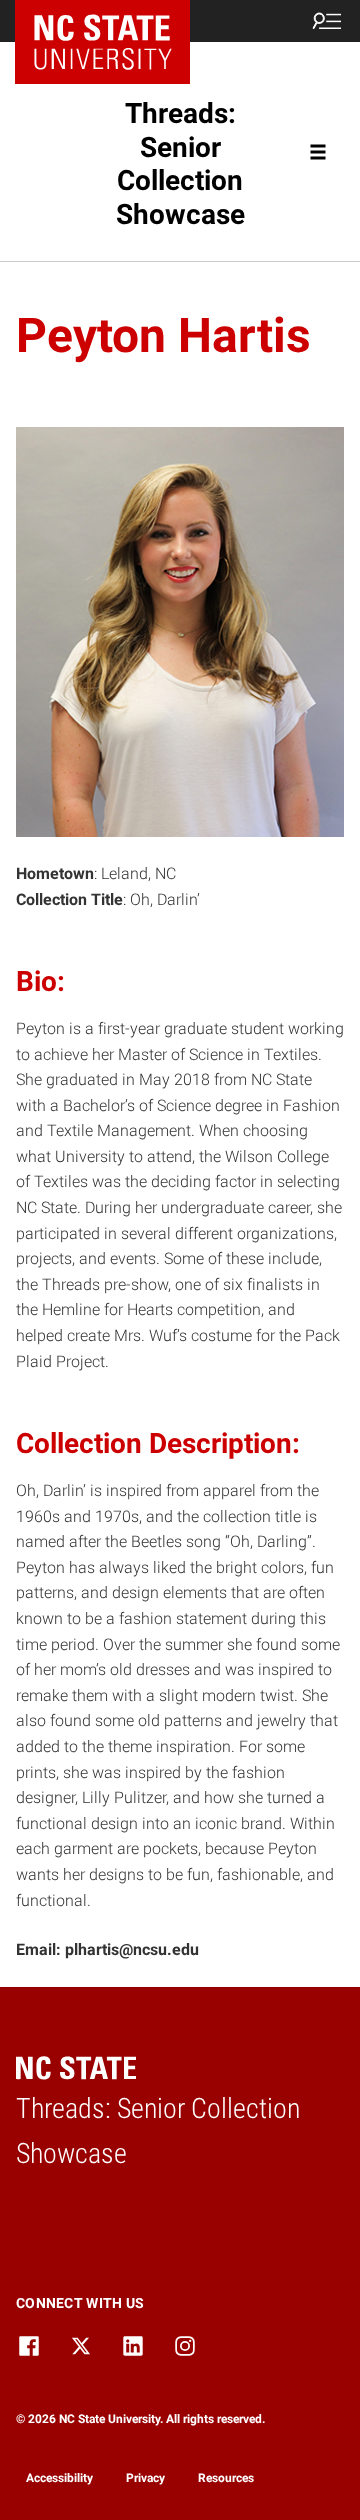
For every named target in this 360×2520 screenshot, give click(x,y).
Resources (226, 2478)
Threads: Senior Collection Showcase (180, 164)
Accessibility (59, 2478)
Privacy (145, 2478)
